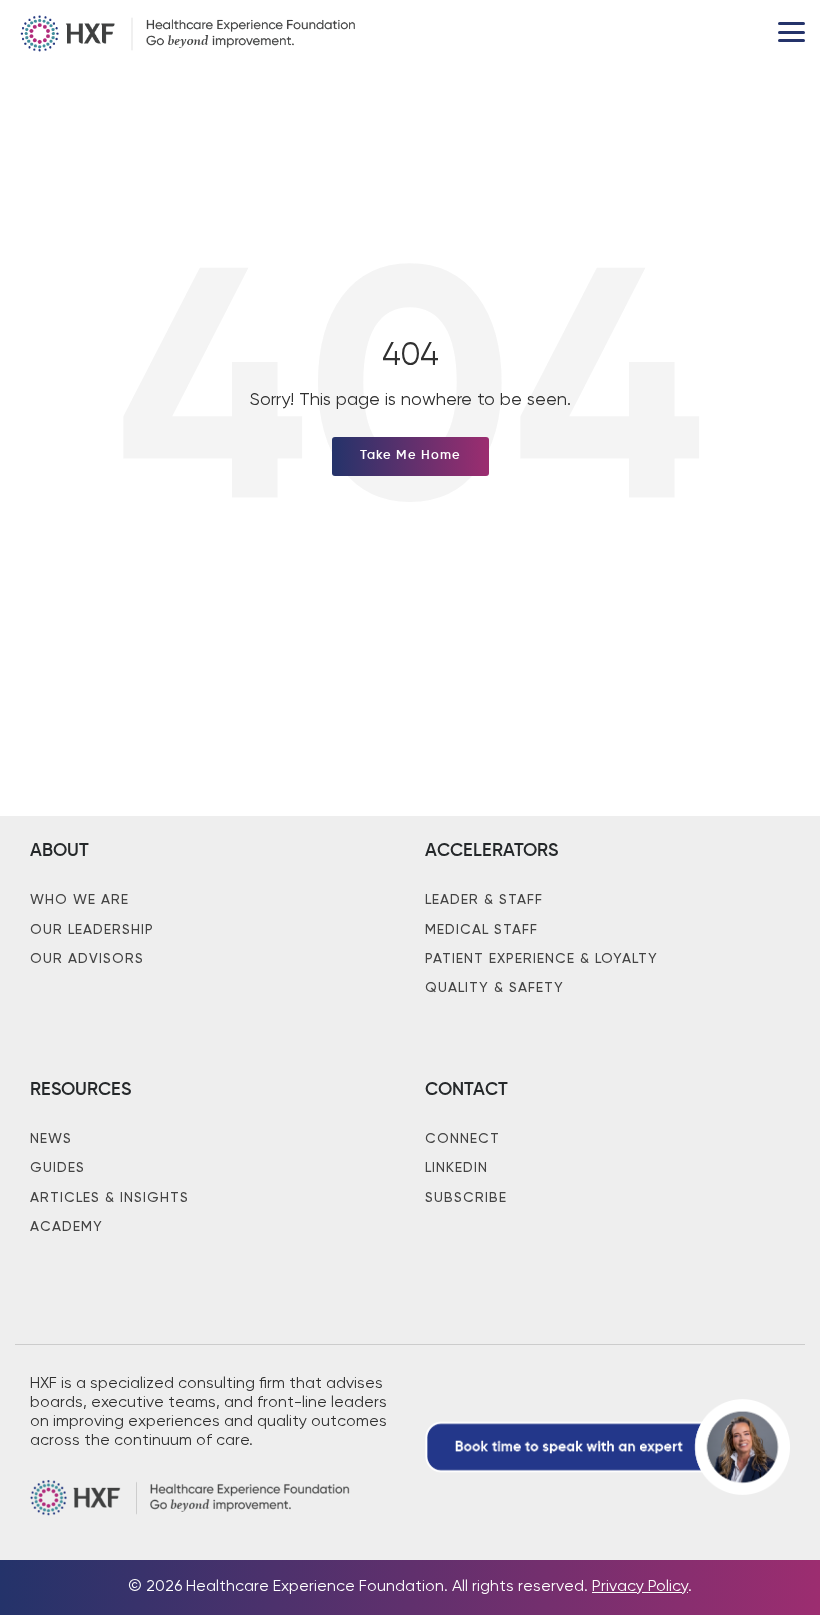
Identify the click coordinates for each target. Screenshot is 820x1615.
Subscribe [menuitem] (466, 1198)
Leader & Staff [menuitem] (484, 900)
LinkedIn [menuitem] (456, 1168)
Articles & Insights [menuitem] (109, 1198)
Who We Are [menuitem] (79, 900)
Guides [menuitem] (57, 1168)
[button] (791, 30)
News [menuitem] (51, 1139)
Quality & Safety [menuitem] (494, 988)
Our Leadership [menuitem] (92, 930)
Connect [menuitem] (462, 1139)
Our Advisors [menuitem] (87, 959)
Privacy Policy (640, 1587)
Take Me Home (410, 455)
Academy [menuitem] (66, 1227)
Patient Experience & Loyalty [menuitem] (541, 959)
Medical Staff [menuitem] (481, 930)
